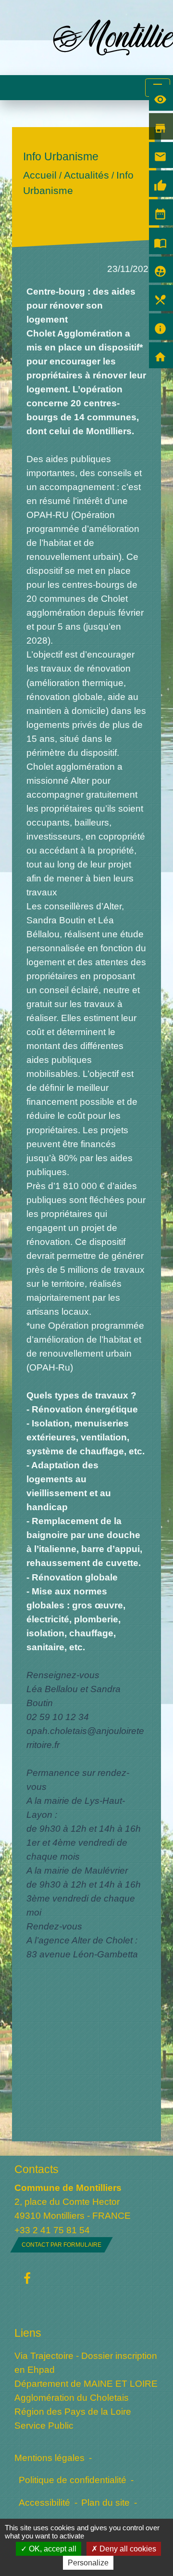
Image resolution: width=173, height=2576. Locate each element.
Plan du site (105, 2502)
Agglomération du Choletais (72, 2397)
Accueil (40, 175)
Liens (28, 2333)
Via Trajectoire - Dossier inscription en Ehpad (86, 2362)
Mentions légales (49, 2458)
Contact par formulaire (62, 2245)
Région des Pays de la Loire (73, 2411)
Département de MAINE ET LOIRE (86, 2383)
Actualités (86, 175)
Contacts (37, 2169)
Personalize (88, 2563)
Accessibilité (44, 2502)
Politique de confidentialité (73, 2480)
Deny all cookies (127, 2549)
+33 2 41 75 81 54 (52, 2230)
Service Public (44, 2425)
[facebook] (27, 2279)
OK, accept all (52, 2549)
